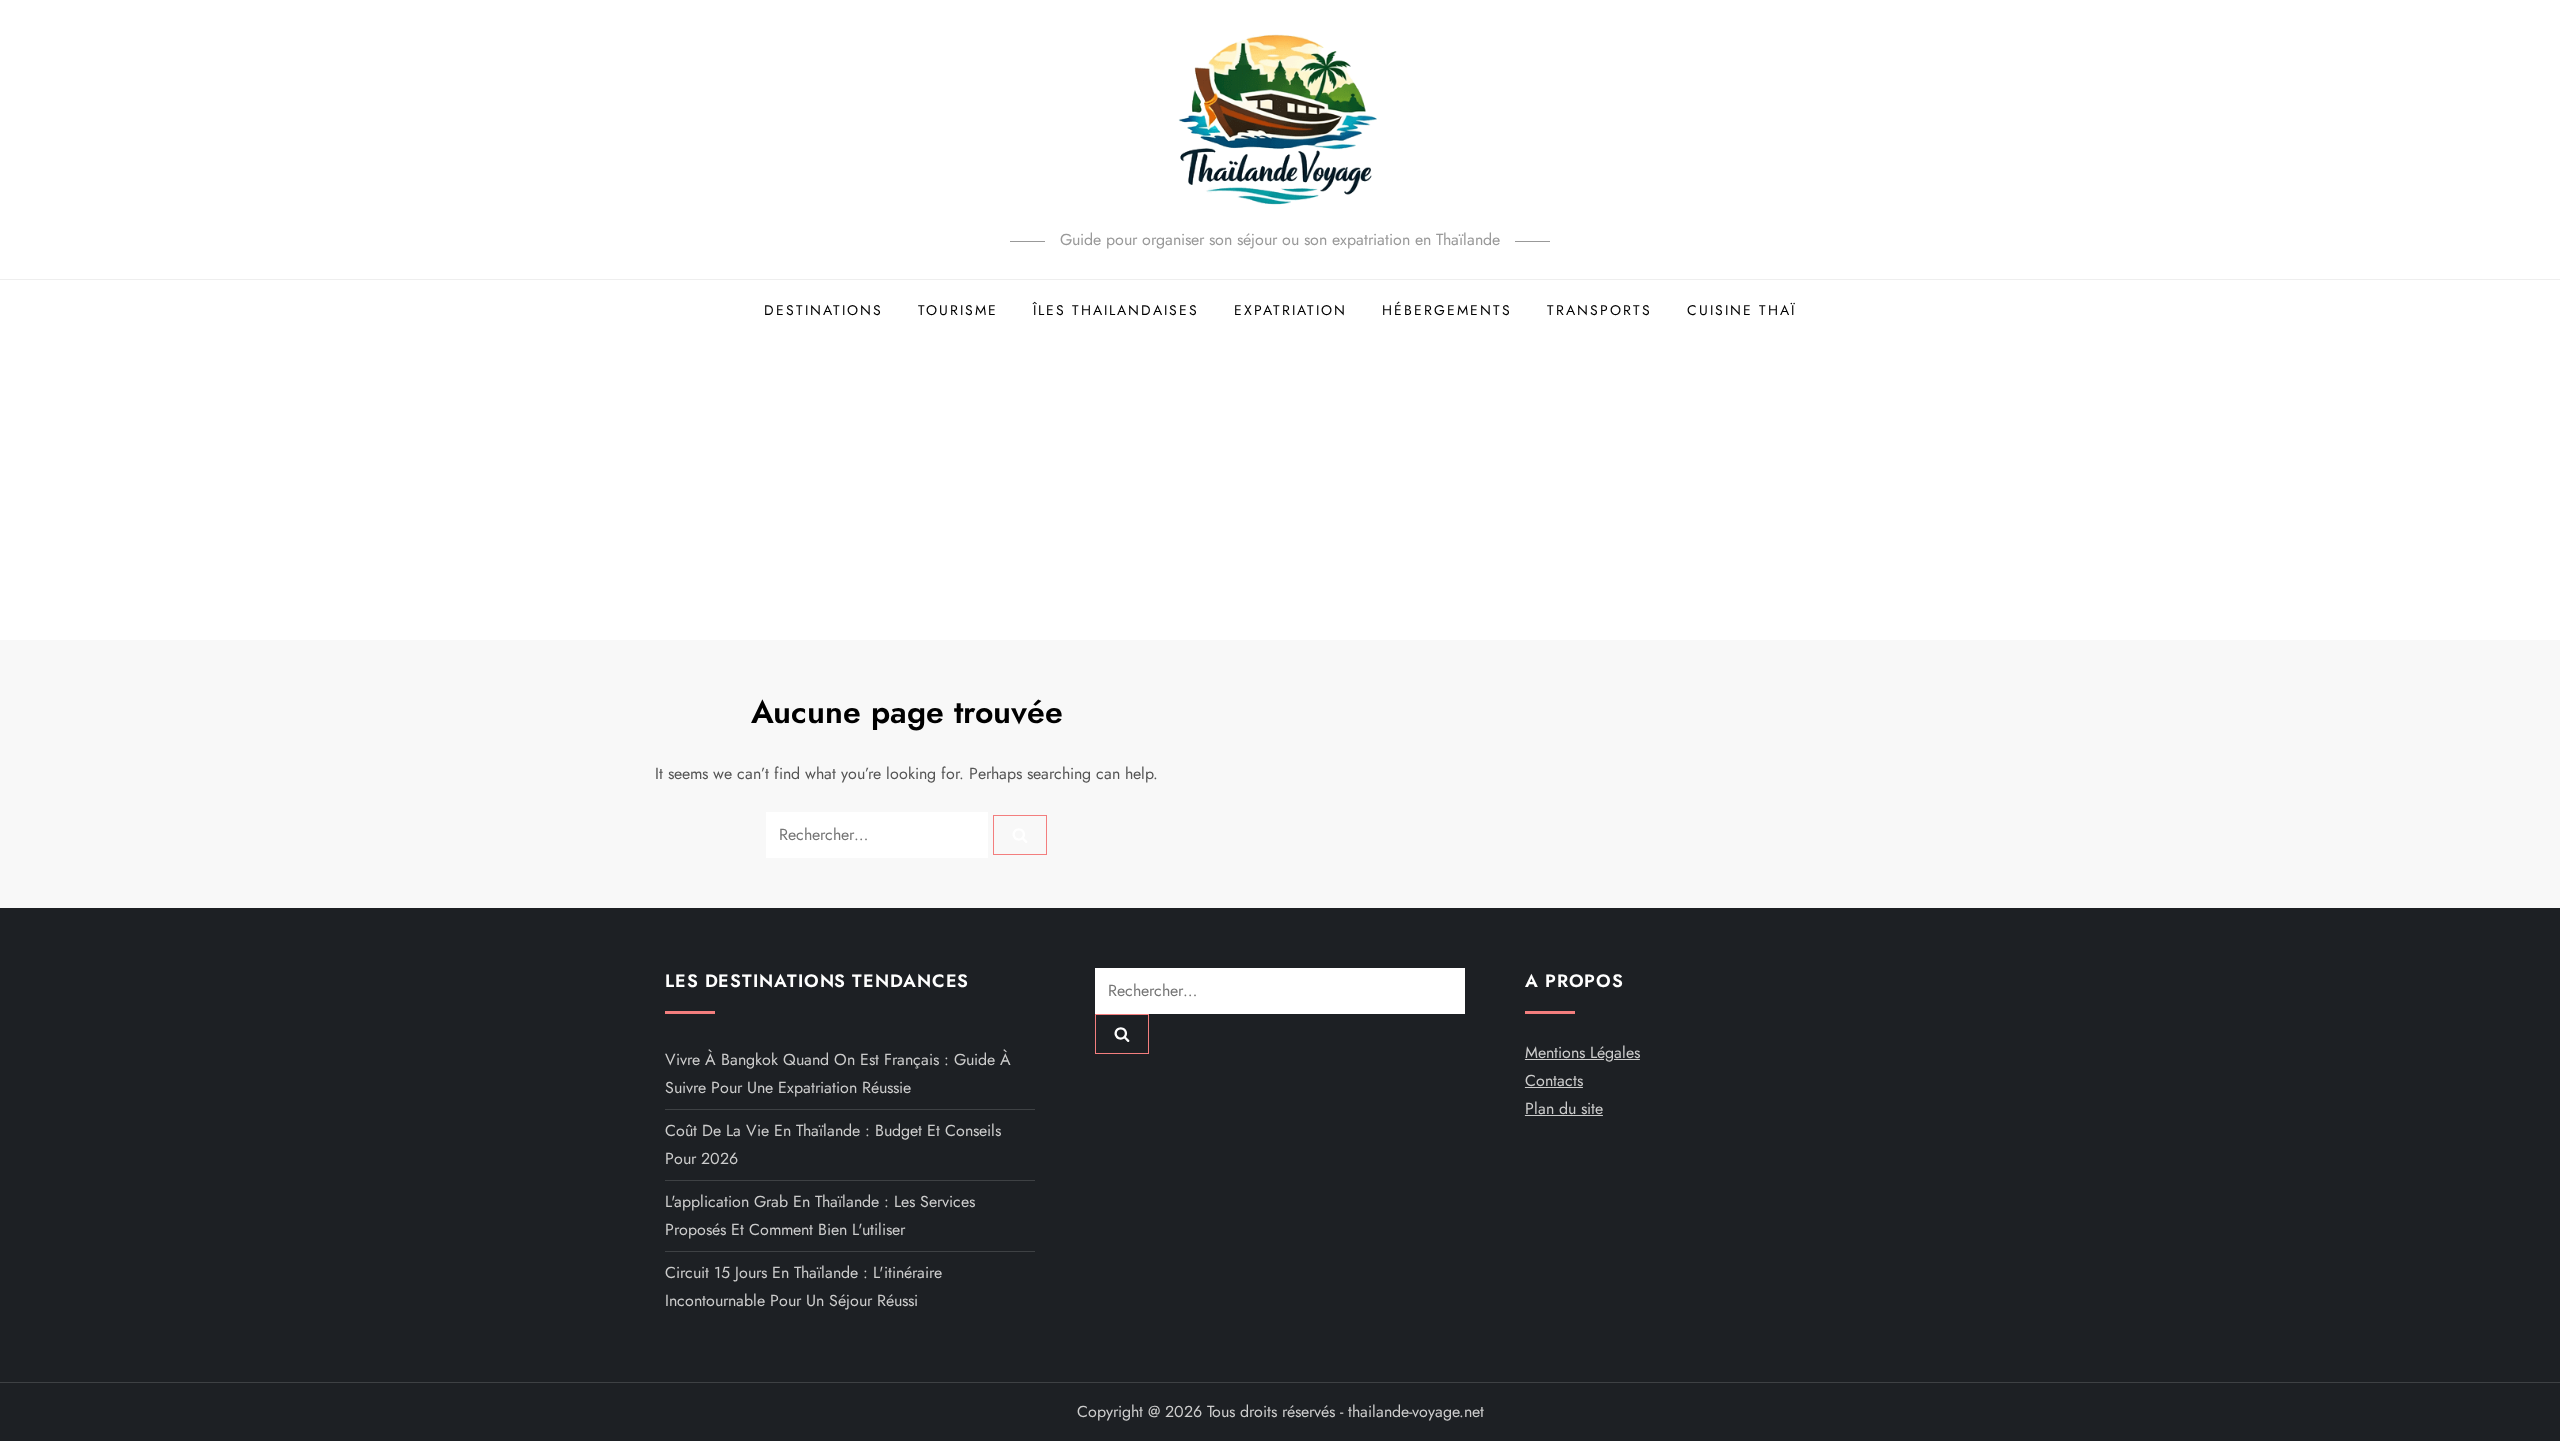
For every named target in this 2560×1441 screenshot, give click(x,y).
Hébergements (1447, 310)
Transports (1599, 310)
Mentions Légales (1582, 1052)
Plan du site (1564, 1108)
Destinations (823, 310)
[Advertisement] (1280, 490)
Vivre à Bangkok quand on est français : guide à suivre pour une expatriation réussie (838, 1073)
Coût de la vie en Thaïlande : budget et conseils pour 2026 (833, 1144)
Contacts (1554, 1080)
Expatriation (1290, 310)
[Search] (1020, 835)
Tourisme (958, 310)
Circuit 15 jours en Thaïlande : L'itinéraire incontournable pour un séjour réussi (803, 1286)
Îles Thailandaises (1116, 310)
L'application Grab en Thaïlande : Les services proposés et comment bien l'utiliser (820, 1215)
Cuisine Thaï (1741, 310)
